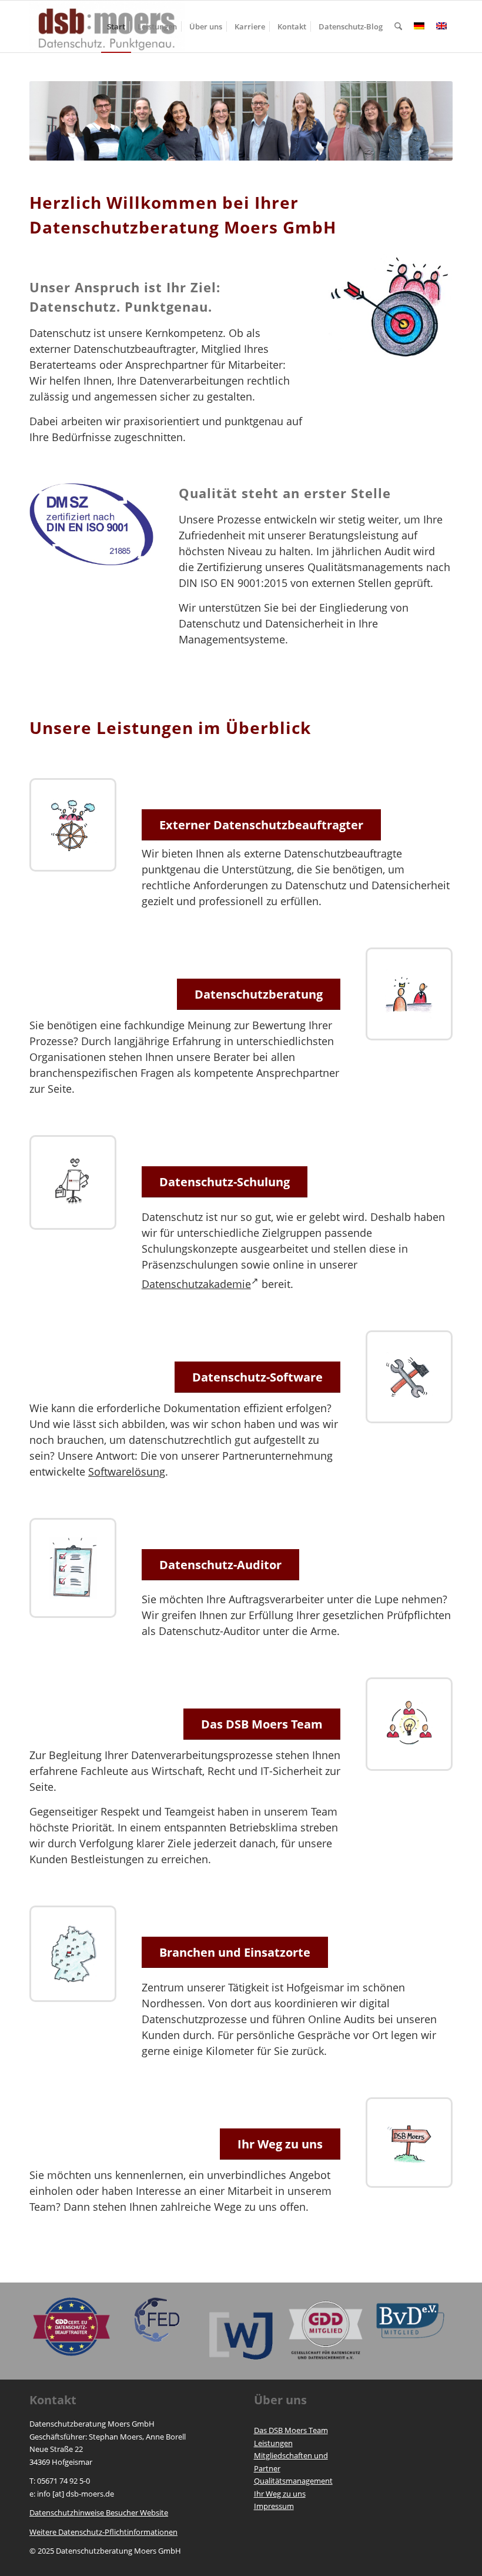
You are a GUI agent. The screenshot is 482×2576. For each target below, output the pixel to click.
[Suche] (398, 26)
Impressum (274, 2506)
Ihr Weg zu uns (280, 2494)
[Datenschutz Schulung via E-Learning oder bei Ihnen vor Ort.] (73, 1182)
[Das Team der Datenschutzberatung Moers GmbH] (409, 1724)
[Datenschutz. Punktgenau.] (391, 308)
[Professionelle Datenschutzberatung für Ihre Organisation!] (409, 994)
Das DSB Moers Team (291, 2430)
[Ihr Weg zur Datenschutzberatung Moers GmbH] (409, 2143)
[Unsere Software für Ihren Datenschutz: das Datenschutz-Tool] (409, 1377)
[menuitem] (116, 26)
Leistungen (273, 2443)
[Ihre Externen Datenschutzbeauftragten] (73, 825)
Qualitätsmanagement (293, 2481)
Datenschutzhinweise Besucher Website (99, 2512)
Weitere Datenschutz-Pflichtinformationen (103, 2532)
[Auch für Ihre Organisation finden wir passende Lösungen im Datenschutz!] (73, 1954)
